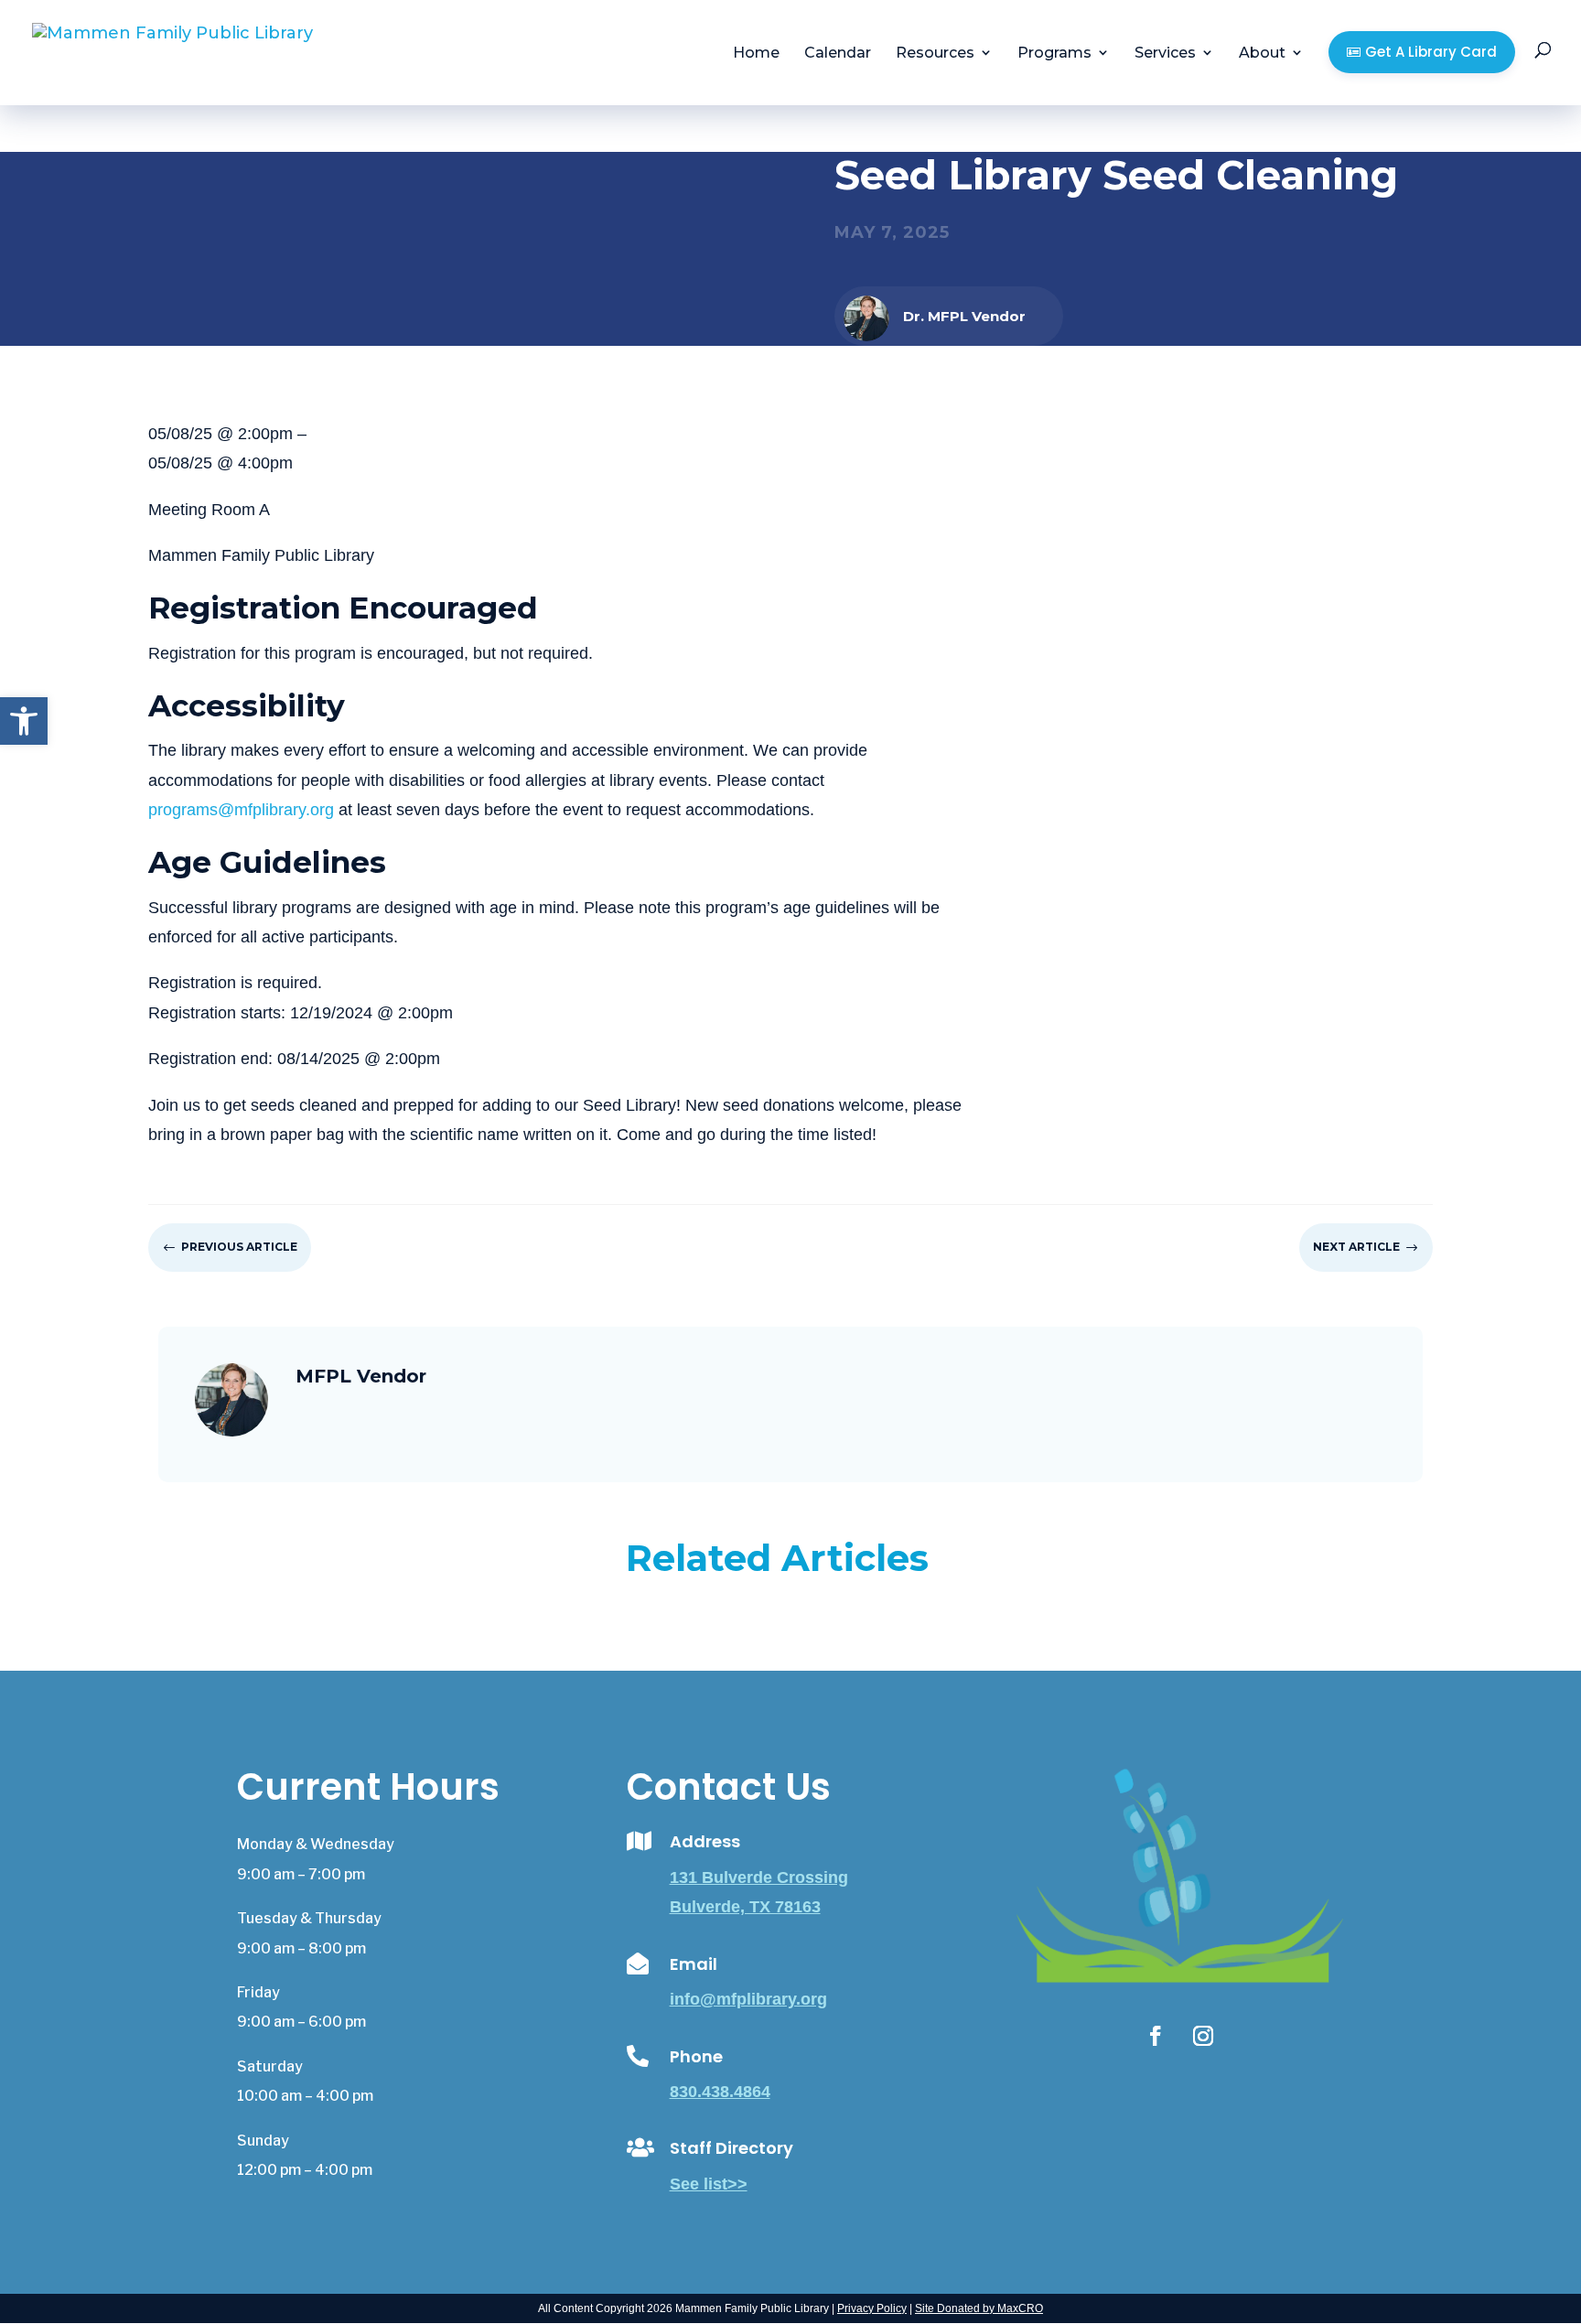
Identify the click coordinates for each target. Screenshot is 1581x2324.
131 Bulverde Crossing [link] (759, 1877)
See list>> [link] (709, 2184)
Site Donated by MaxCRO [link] (979, 2308)
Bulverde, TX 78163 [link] (745, 1907)
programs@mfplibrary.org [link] (241, 810)
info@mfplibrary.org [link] (748, 1999)
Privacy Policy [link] (872, 2308)
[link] (24, 721)
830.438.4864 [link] (720, 2092)
